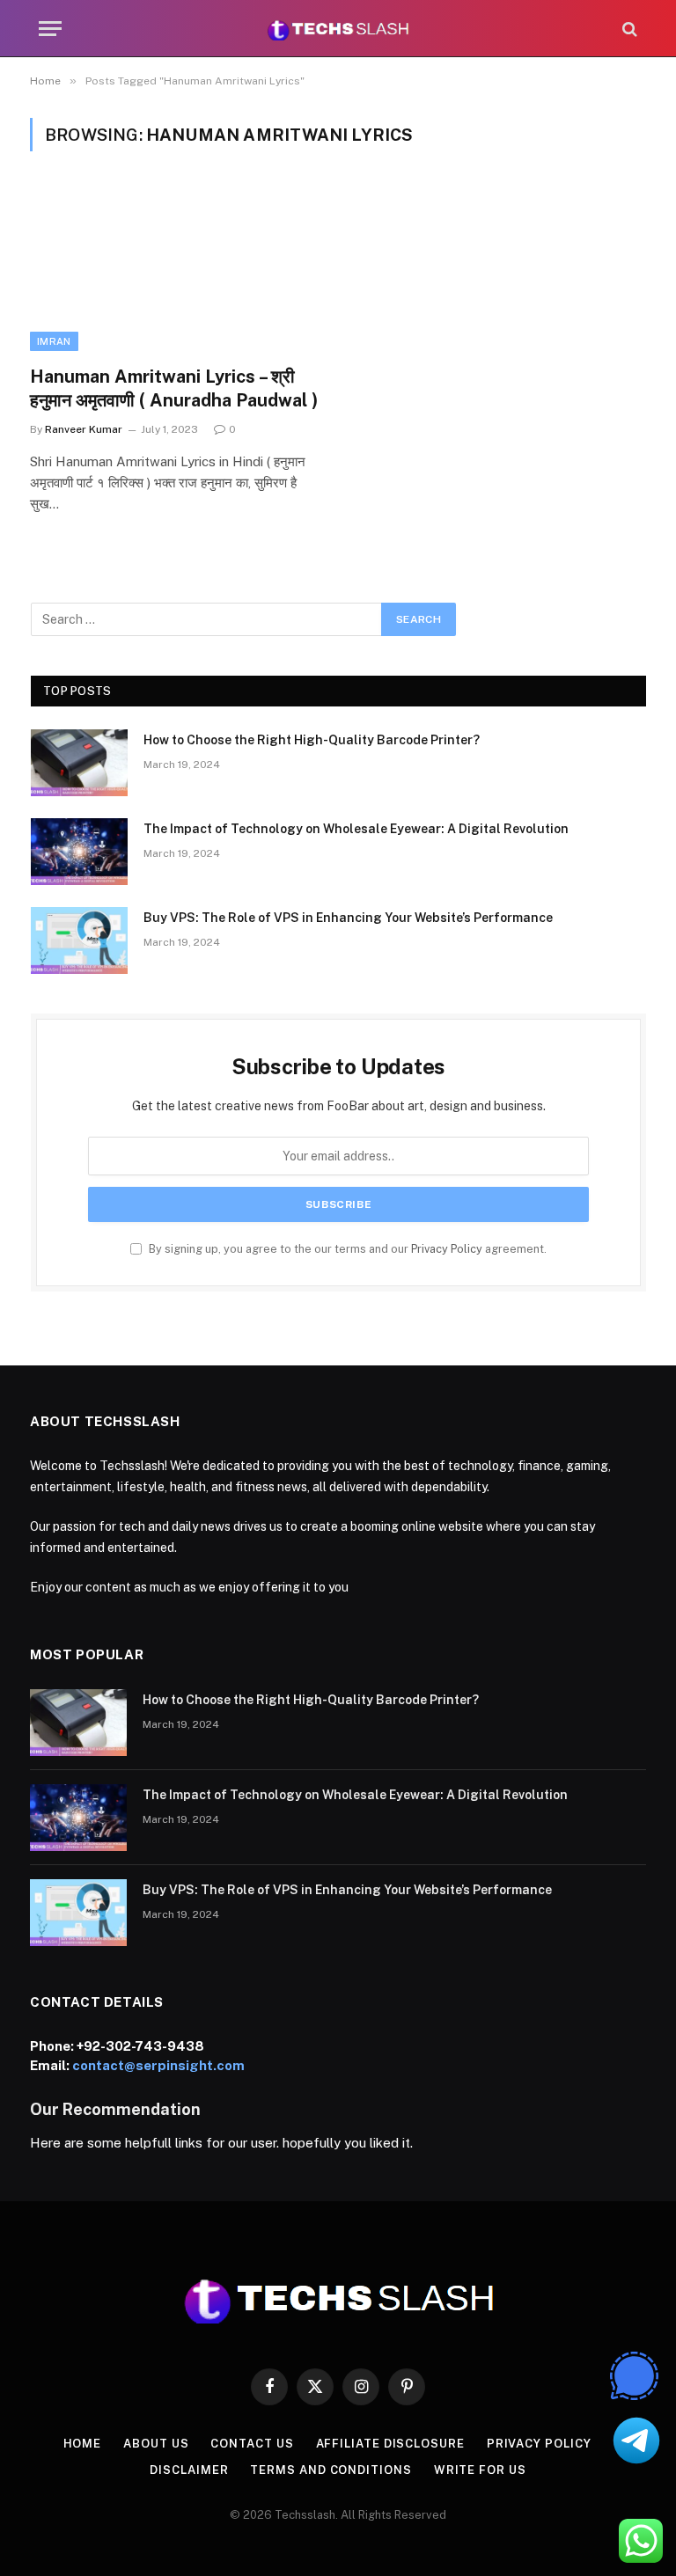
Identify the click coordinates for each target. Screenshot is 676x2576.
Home (83, 2444)
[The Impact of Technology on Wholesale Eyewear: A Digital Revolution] (79, 852)
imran (54, 341)
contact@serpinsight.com (158, 2065)
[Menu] (50, 29)
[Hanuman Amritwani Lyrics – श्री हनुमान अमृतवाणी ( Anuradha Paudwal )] (176, 269)
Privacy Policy (447, 1249)
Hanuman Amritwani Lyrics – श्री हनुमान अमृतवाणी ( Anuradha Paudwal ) (174, 388)
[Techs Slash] (338, 29)
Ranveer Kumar (84, 429)
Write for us (480, 2470)
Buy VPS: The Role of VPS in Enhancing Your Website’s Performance (348, 918)
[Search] (628, 29)
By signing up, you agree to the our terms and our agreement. (346, 1249)
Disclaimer (189, 2470)
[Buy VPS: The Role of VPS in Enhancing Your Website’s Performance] (79, 940)
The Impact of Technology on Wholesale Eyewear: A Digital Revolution (356, 829)
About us (156, 2444)
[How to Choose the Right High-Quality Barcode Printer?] (79, 763)
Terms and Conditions (331, 2470)
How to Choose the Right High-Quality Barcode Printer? (312, 740)
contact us (252, 2444)
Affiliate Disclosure (390, 2444)
